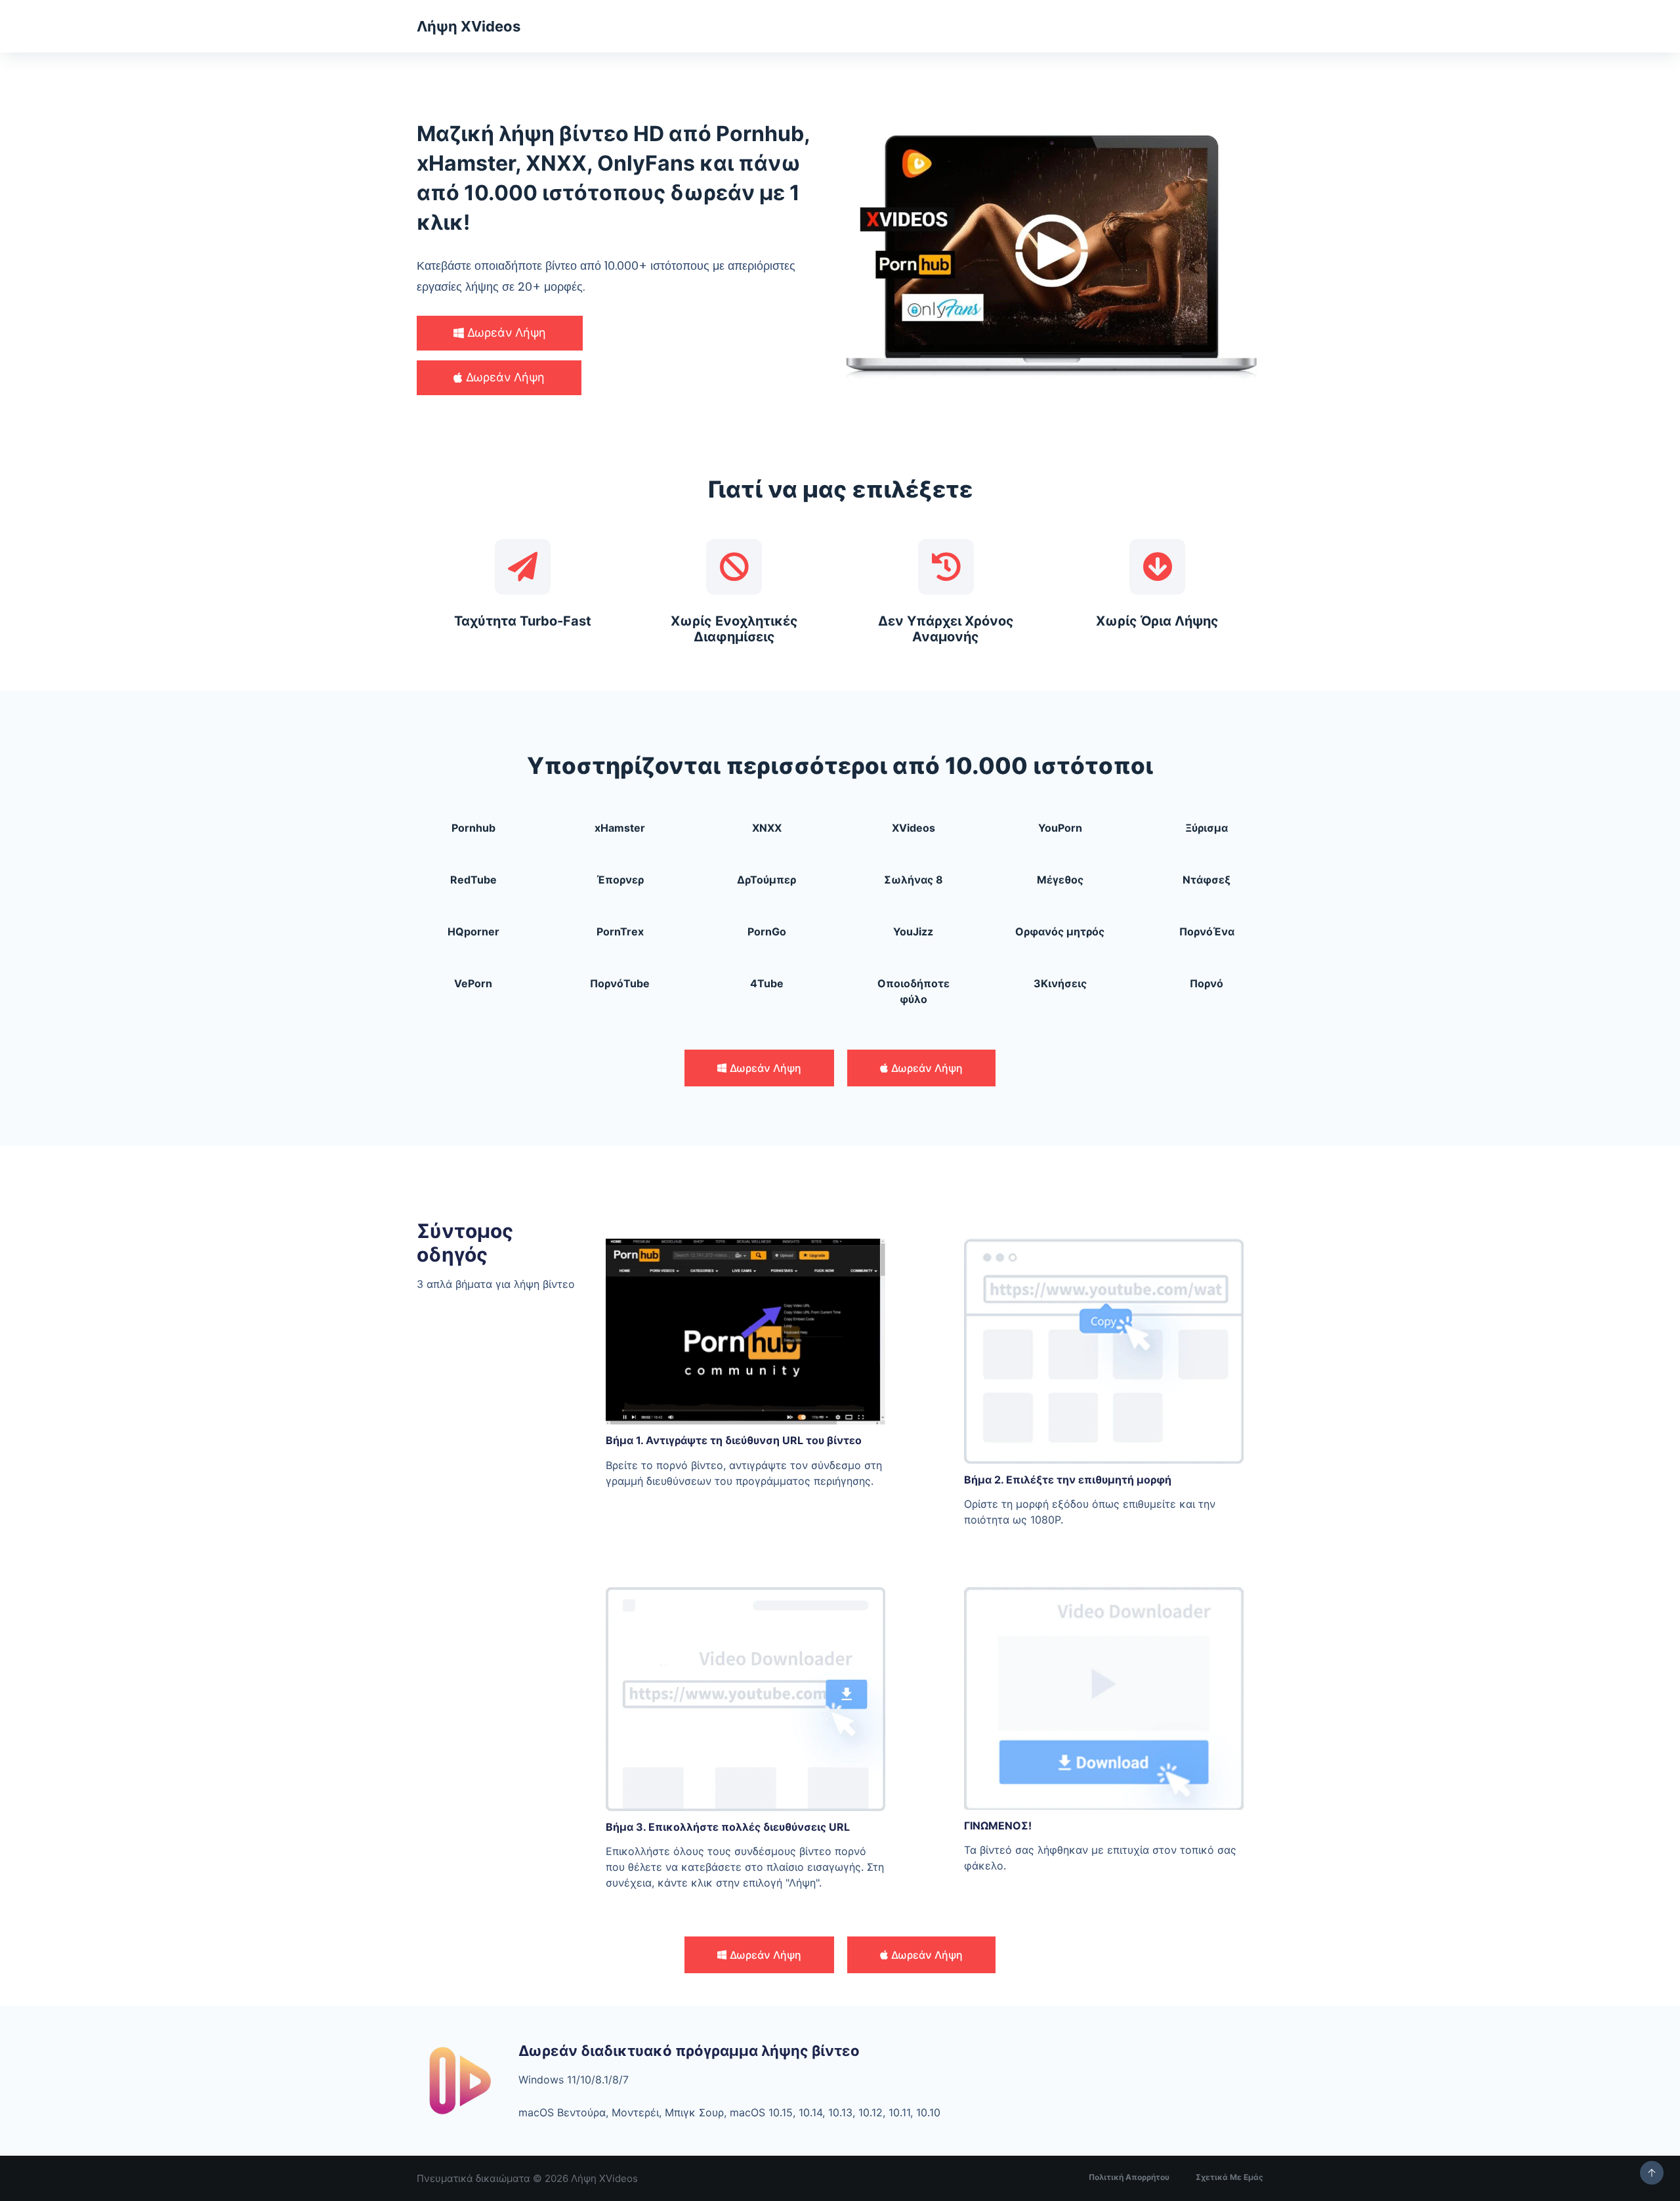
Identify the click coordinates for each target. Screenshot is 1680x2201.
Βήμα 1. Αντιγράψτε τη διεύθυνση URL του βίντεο (734, 1440)
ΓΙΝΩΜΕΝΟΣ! (998, 1826)
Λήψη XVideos (469, 26)
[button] (500, 333)
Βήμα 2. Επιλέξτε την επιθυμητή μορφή (1068, 1480)
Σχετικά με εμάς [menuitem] (1229, 2177)
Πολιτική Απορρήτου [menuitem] (1129, 2177)
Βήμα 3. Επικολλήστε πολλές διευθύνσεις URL (728, 1827)
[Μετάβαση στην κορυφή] (1652, 2173)
